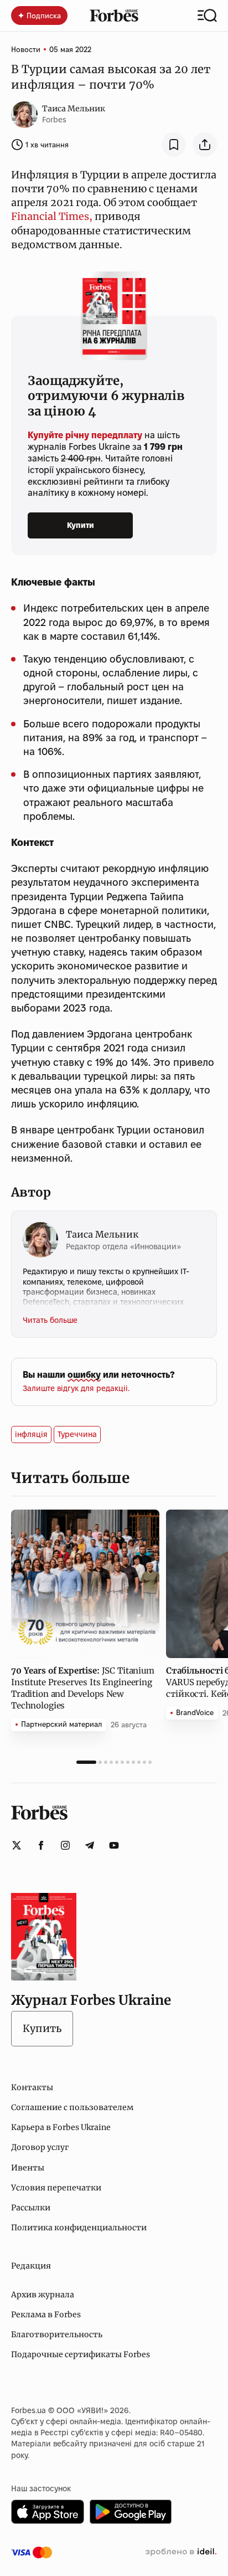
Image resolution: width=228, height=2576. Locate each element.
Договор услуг (40, 2147)
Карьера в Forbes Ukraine (61, 2127)
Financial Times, (52, 216)
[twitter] (17, 1845)
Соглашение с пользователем (72, 2107)
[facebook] (41, 1845)
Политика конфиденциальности (79, 2228)
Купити (81, 525)
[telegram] (90, 1845)
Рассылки (31, 2208)
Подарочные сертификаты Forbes (81, 2354)
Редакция (31, 2266)
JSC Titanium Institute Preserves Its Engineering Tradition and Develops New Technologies (83, 1688)
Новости (26, 49)
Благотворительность (57, 2334)
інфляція (31, 1434)
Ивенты (28, 2168)
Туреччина (77, 1434)
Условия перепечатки (56, 2188)
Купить (42, 2028)
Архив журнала (43, 2295)
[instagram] (65, 1845)
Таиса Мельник (74, 109)
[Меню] (207, 16)
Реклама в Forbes (46, 2315)
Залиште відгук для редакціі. (76, 1388)
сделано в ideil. (181, 2552)
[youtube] (114, 1845)
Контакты (32, 2087)
